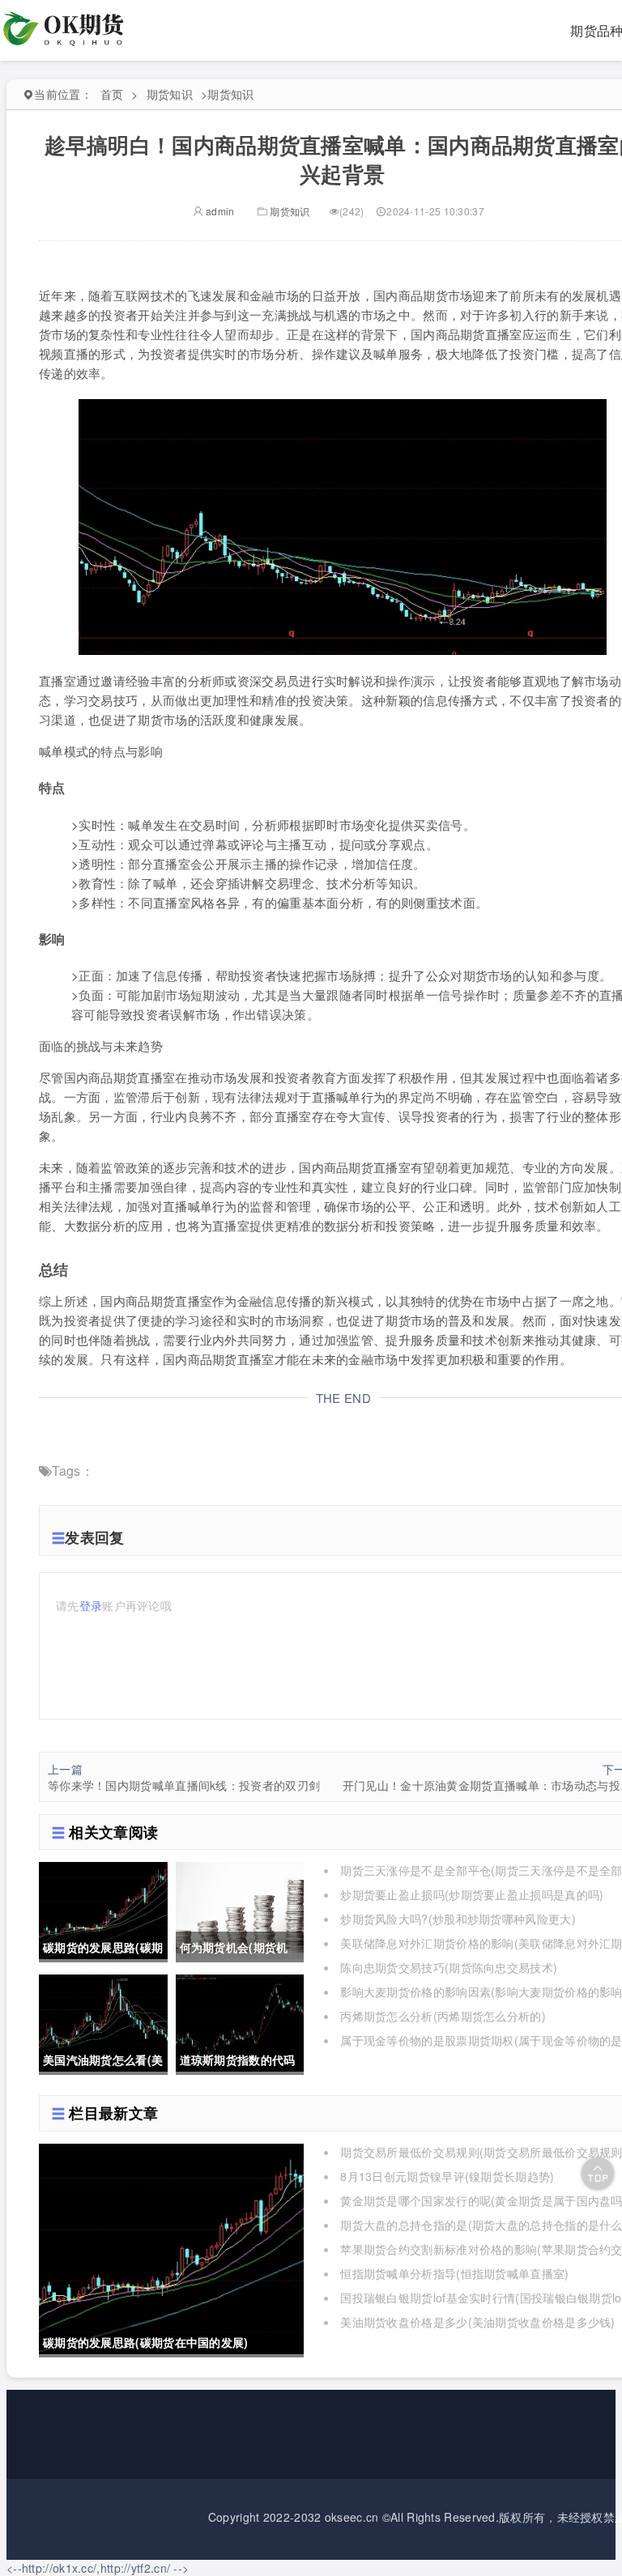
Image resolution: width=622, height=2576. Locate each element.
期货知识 (170, 94)
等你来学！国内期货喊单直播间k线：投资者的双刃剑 (184, 1785)
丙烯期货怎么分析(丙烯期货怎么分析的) (443, 2016)
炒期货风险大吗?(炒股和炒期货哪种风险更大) (458, 1919)
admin (219, 211)
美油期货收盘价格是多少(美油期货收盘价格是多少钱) (478, 2322)
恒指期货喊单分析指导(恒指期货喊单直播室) (454, 2273)
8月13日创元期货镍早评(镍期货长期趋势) (447, 2176)
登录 (91, 1605)
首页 (112, 94)
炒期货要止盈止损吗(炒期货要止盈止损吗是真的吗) (472, 1894)
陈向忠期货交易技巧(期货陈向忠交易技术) (449, 1967)
